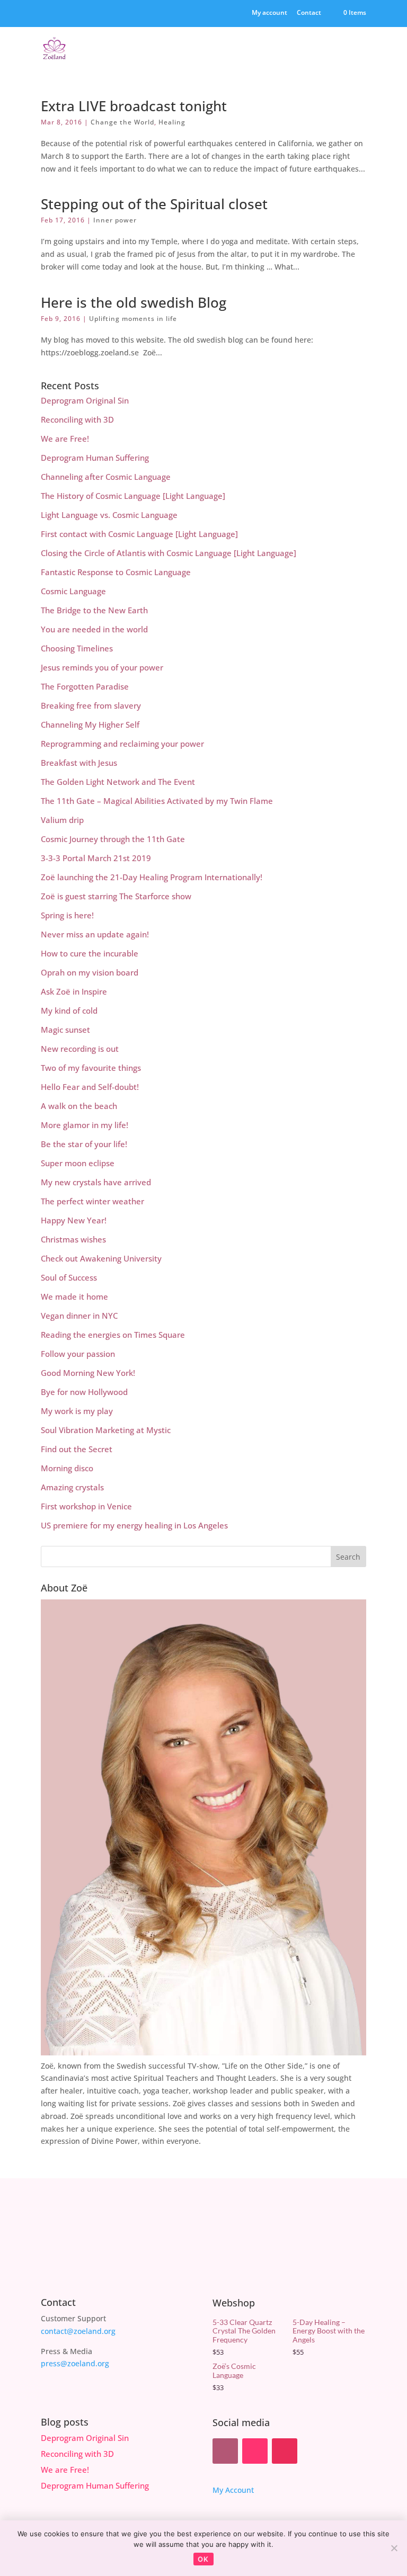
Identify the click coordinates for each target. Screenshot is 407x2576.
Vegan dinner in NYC (79, 1316)
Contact (309, 13)
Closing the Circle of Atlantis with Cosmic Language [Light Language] (169, 553)
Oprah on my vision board (90, 972)
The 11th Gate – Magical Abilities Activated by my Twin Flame (157, 801)
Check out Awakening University (101, 1258)
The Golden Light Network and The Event (118, 782)
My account (269, 13)
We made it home (74, 1296)
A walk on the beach (79, 1106)
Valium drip (62, 820)
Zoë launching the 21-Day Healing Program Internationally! (152, 877)
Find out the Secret (77, 1449)
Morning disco (67, 1468)
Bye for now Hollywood (84, 1392)
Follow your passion (78, 1354)
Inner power (115, 220)
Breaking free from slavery (91, 705)
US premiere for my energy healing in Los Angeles (134, 1525)
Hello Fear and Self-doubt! (90, 1087)
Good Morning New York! (88, 1373)
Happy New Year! (74, 1220)
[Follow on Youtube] (255, 2451)
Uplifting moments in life (133, 319)
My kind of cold (69, 1010)
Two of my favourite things (91, 1068)
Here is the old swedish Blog (134, 302)
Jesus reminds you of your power (102, 667)
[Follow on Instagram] (285, 2451)
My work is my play (77, 1411)
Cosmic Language (73, 591)
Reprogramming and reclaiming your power (122, 744)
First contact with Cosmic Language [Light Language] (139, 534)
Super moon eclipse (78, 1163)
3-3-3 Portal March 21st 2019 (96, 858)
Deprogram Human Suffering (95, 458)
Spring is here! (67, 915)
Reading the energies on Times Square (113, 1335)
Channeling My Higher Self (90, 724)
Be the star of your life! (84, 1144)
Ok (203, 2559)
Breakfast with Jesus (79, 763)
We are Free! (65, 439)
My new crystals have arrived (96, 1182)
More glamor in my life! (85, 1125)
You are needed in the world (94, 629)
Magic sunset (65, 1030)
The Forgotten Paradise (85, 686)
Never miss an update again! (95, 934)
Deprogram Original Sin (85, 400)
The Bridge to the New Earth (94, 610)
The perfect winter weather (92, 1201)
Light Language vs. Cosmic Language (109, 515)
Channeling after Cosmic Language (106, 477)
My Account (233, 2490)
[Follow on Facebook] (225, 2451)
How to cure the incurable (90, 953)
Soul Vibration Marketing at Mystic (106, 1430)
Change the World (122, 122)
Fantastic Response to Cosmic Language (116, 572)
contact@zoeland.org (78, 2331)
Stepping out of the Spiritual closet (154, 204)
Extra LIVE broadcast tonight (134, 106)
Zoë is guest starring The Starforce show (116, 896)
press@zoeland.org (75, 2363)
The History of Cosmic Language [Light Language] (133, 496)
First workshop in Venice (86, 1506)
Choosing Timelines (77, 648)
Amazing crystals (72, 1487)
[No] (394, 2548)
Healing (172, 122)
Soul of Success (69, 1277)
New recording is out (80, 1049)
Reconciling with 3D (77, 419)
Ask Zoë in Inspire (74, 991)
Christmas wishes (73, 1239)
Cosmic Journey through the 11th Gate (113, 839)
